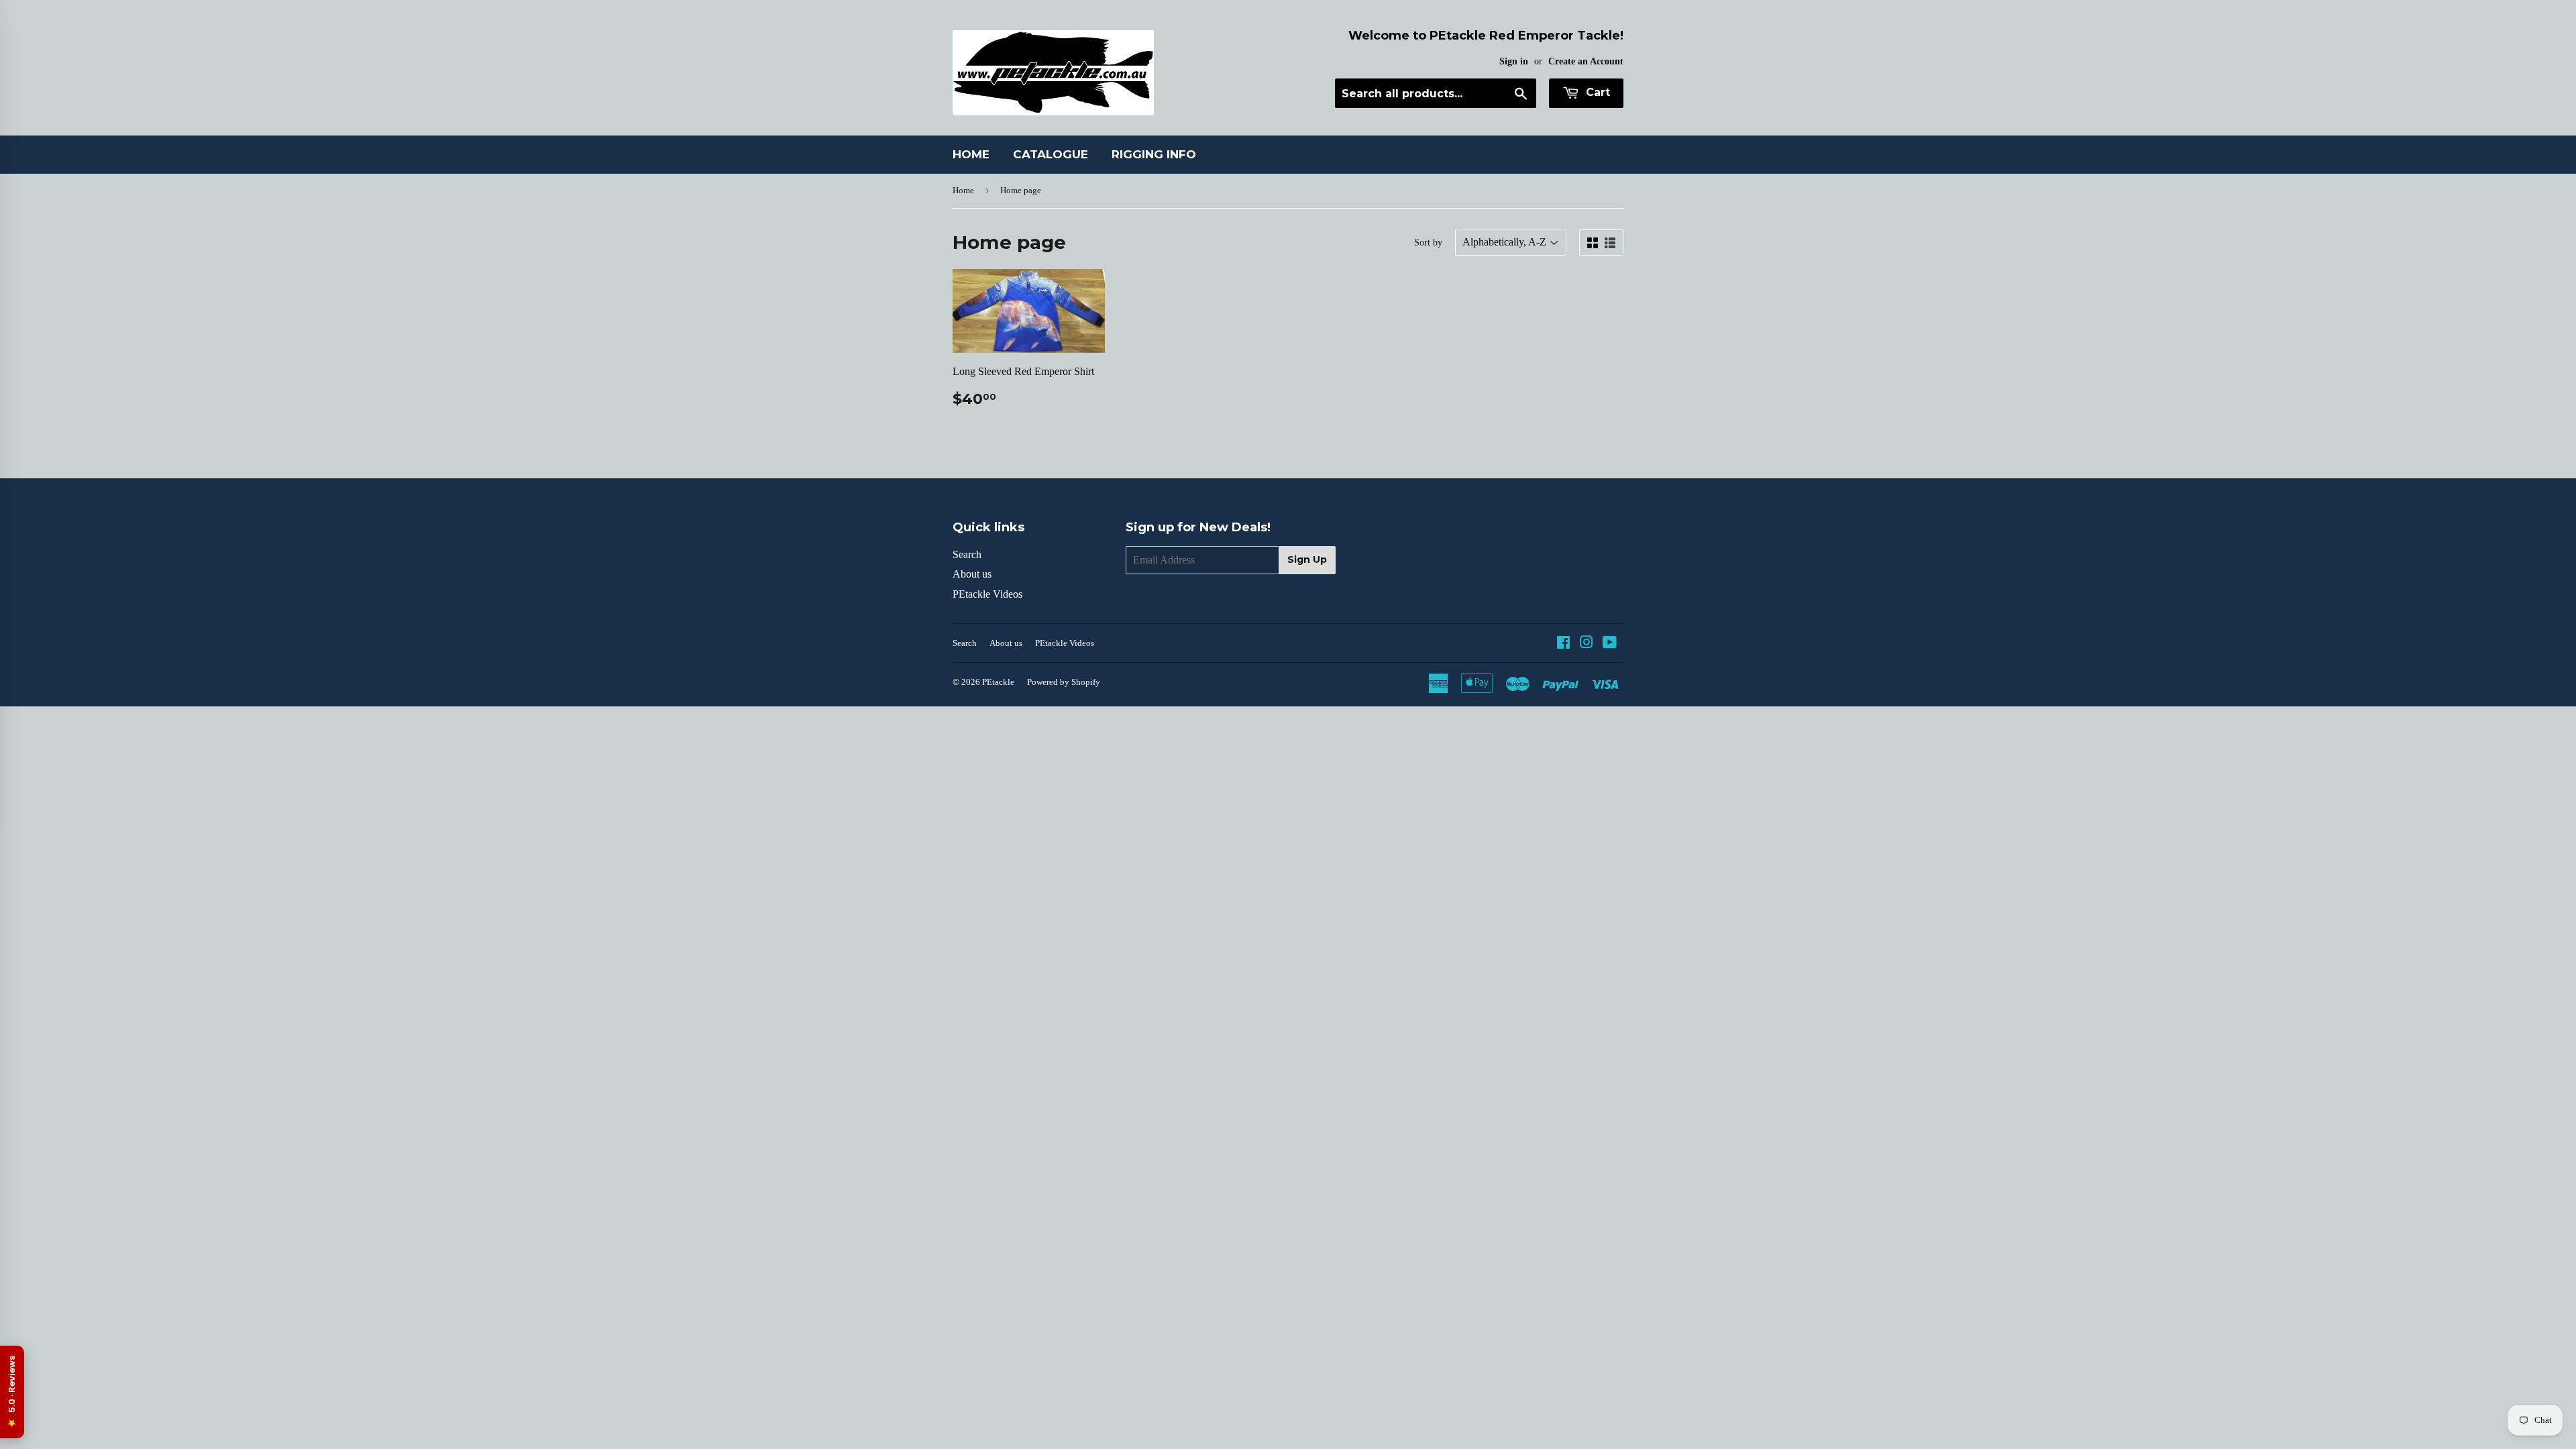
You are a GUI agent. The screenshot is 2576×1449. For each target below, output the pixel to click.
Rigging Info (1154, 154)
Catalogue (1051, 154)
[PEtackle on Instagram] (1587, 644)
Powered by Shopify (1064, 682)
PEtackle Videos (987, 594)
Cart (1596, 92)
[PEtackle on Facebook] (1563, 644)
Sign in (1514, 61)
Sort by (1428, 243)
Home (971, 154)
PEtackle (998, 682)
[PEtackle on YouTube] (1610, 644)
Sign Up (1307, 559)
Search (967, 554)
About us (972, 574)
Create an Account (1586, 61)
